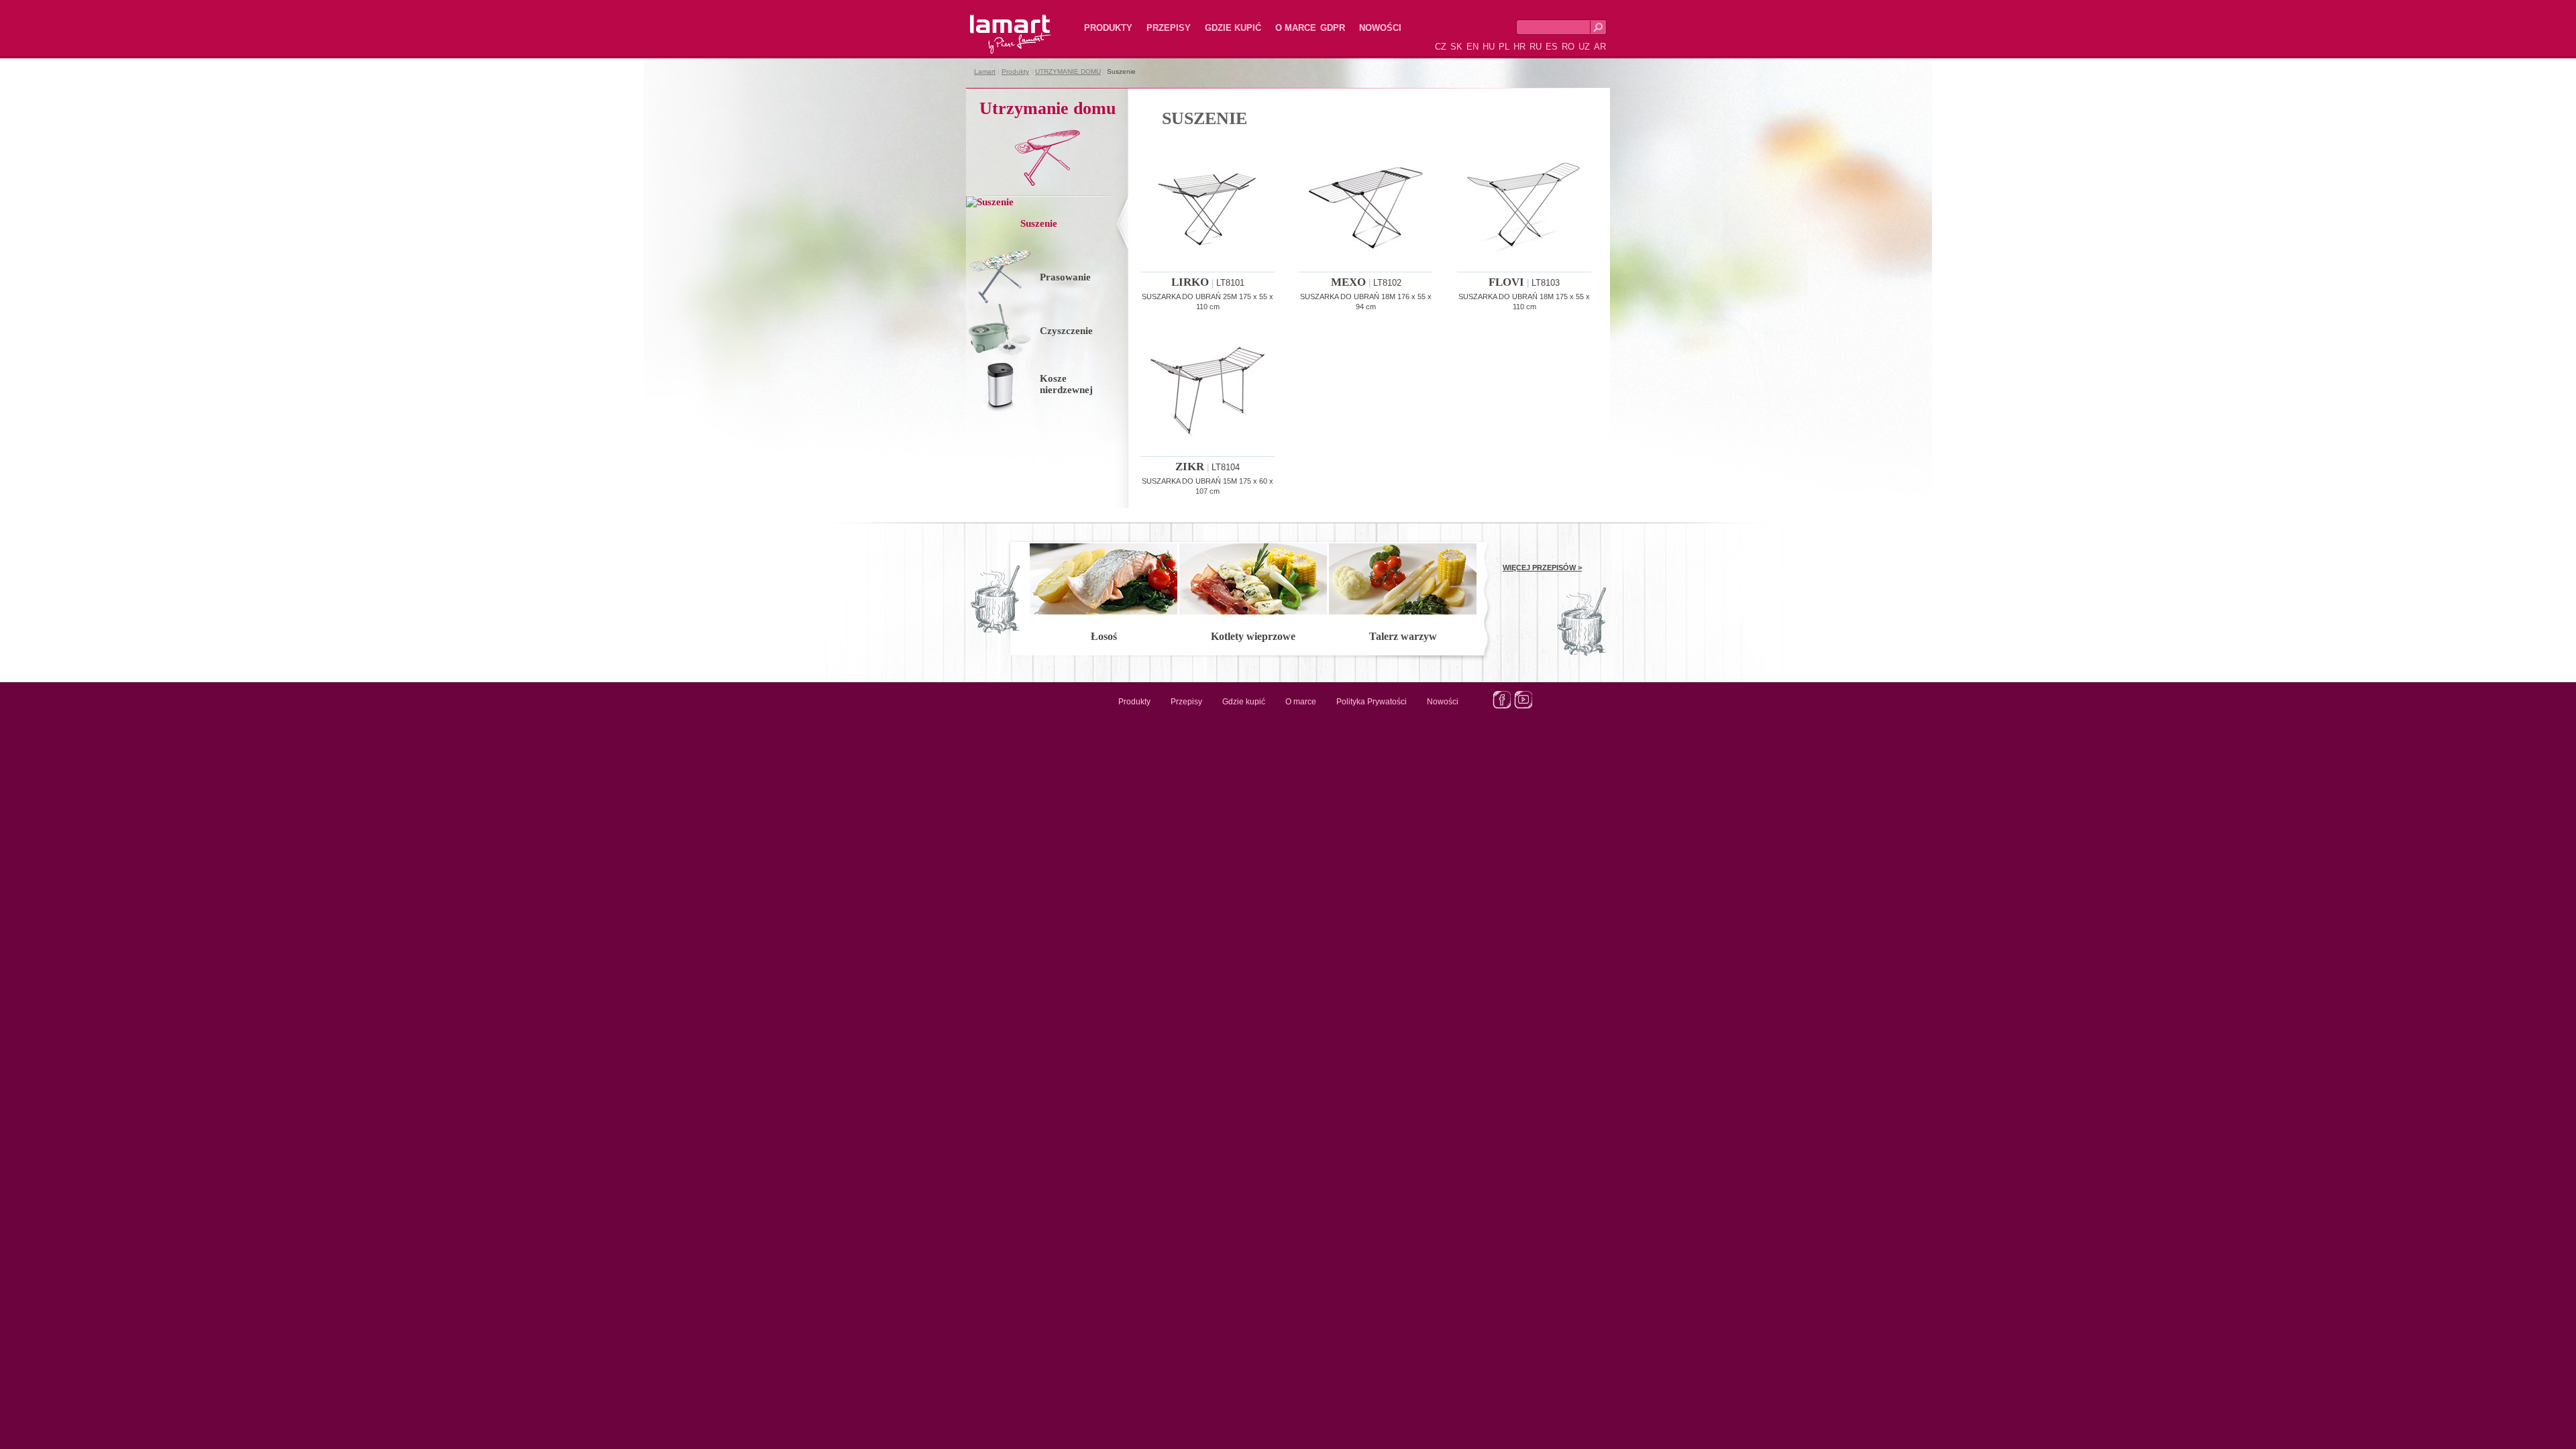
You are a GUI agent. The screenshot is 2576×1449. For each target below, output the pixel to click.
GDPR (1333, 28)
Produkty (1108, 28)
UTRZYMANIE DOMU (1068, 71)
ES (1552, 47)
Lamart (996, 23)
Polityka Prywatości (1372, 702)
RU (1536, 47)
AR (1600, 47)
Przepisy (1169, 28)
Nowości (1380, 28)
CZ (1441, 47)
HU (1489, 47)
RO (1568, 47)
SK (1456, 47)
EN (1472, 47)
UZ (1584, 47)
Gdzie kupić (1233, 28)
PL (1504, 47)
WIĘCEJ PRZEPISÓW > (1542, 568)
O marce (1296, 28)
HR (1519, 47)
